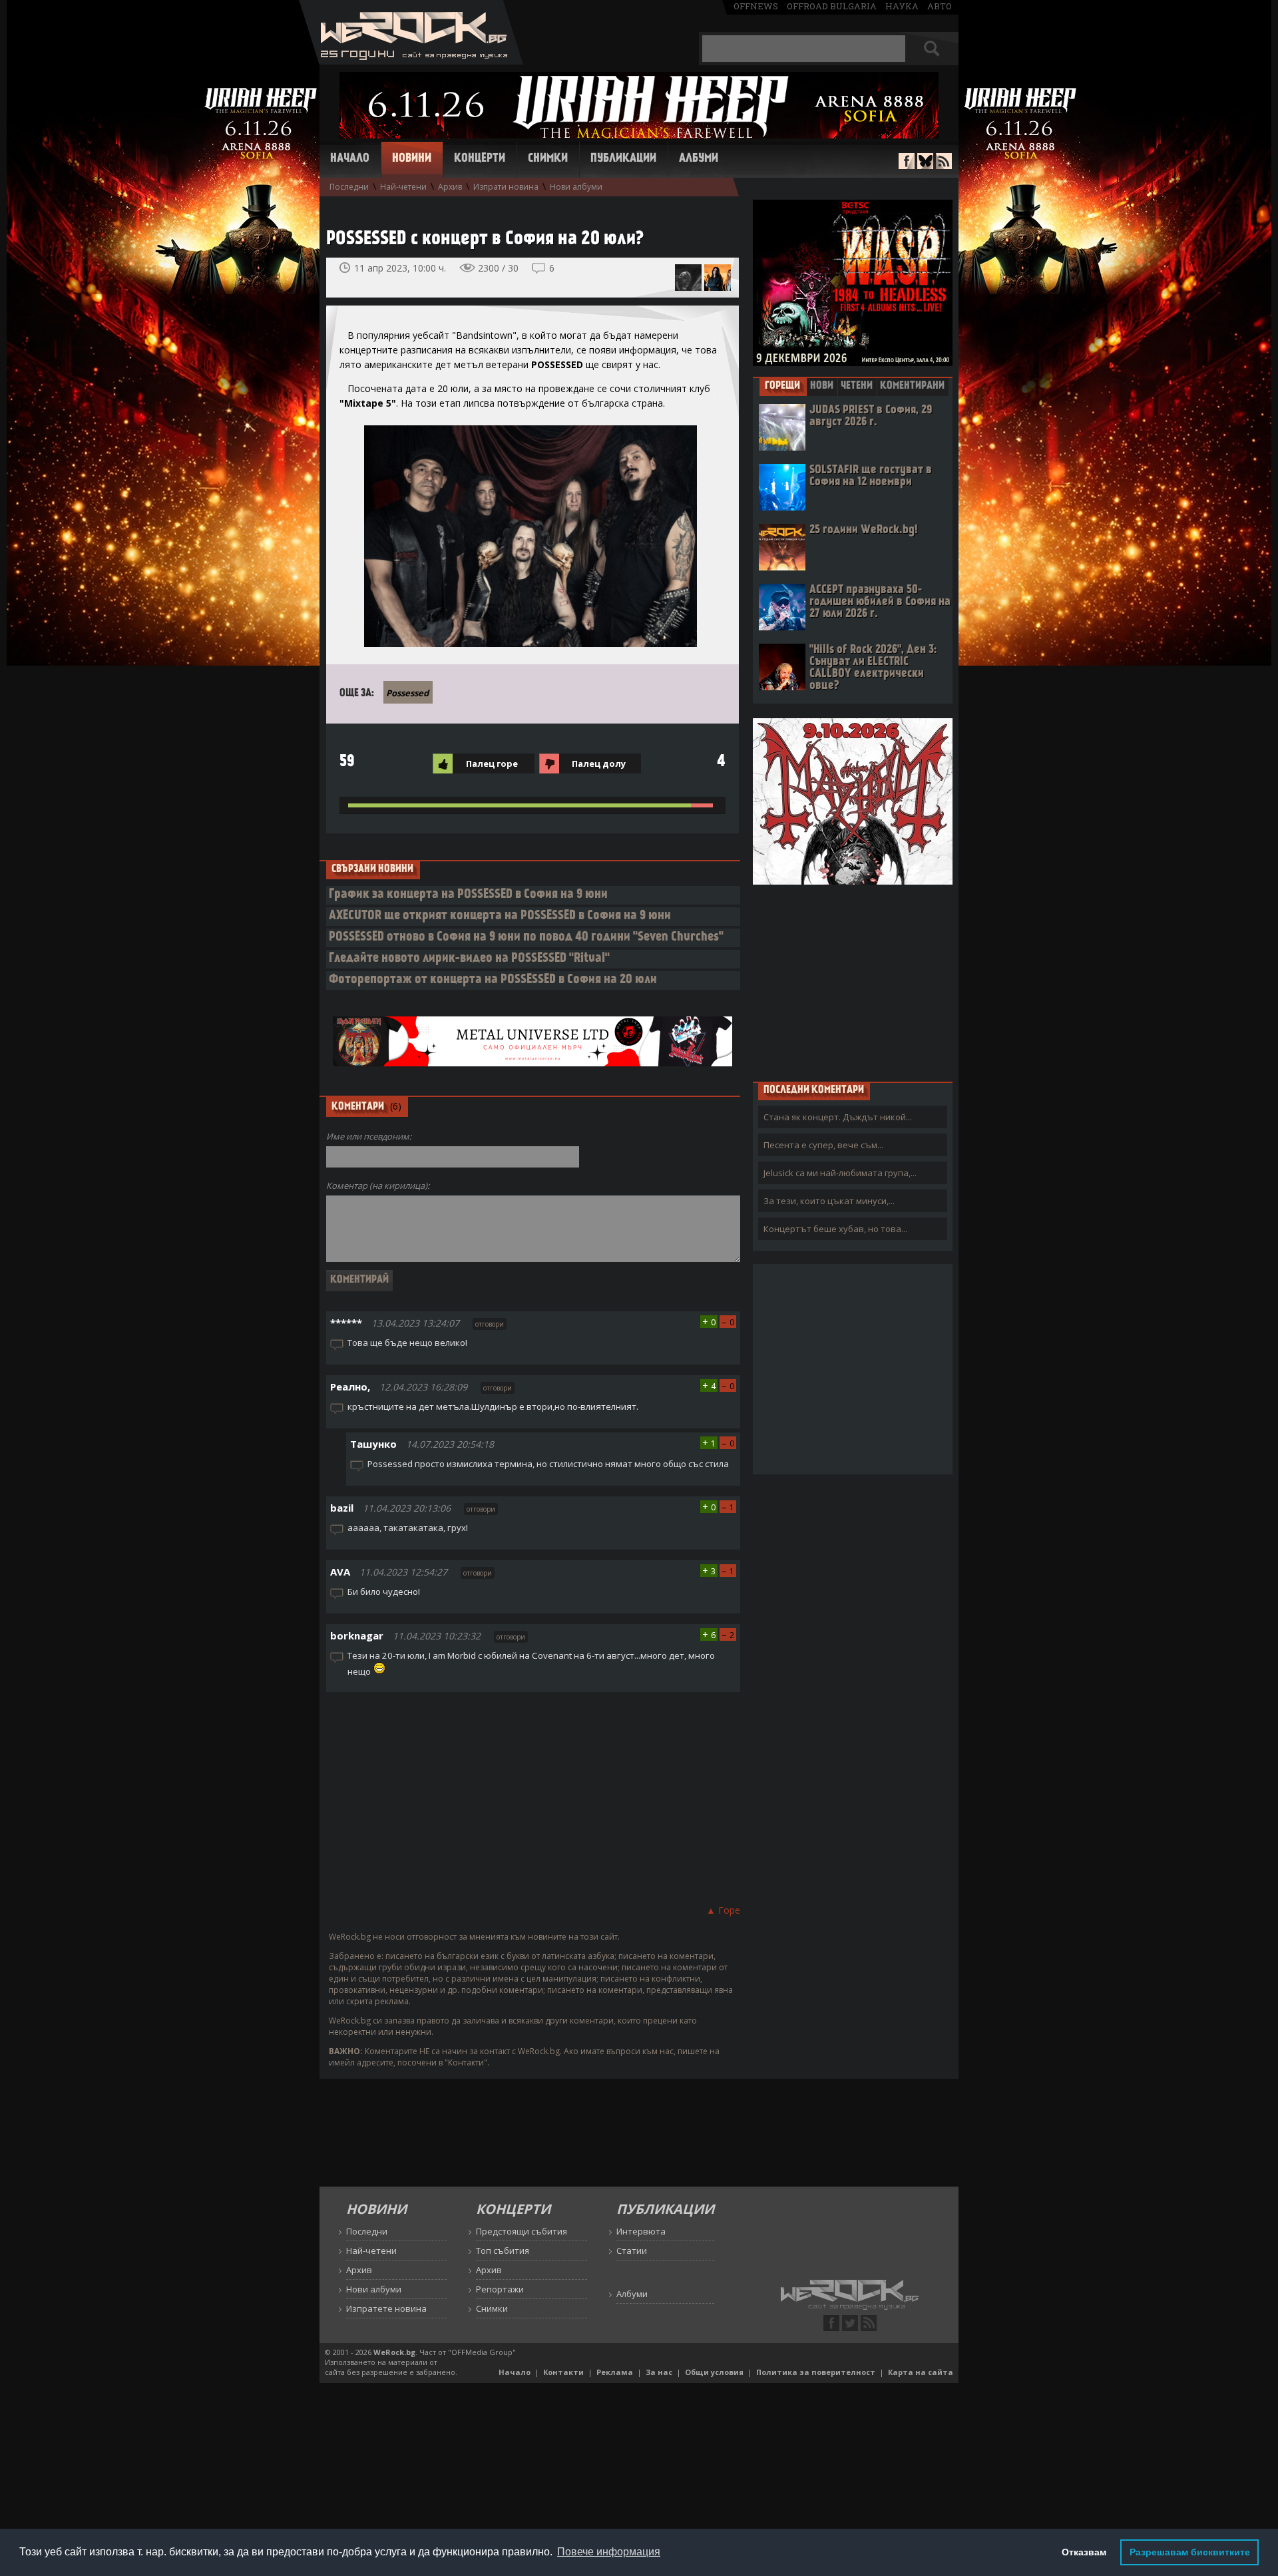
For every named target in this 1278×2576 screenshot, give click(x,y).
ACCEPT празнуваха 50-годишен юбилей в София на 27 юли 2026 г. (880, 602)
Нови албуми (576, 187)
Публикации (623, 159)
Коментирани (912, 386)
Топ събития (503, 2251)
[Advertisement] (533, 1796)
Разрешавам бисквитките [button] (1190, 2552)
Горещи (782, 386)
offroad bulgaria (832, 6)
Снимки (548, 159)
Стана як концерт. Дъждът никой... (838, 1117)
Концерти (480, 159)
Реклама (615, 2372)
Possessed (407, 693)
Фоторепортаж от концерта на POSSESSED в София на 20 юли (493, 980)
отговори (490, 1324)
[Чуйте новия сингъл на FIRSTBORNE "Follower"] (688, 278)
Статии (632, 2251)
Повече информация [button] (609, 2552)
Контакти (563, 2372)
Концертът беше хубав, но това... (835, 1229)
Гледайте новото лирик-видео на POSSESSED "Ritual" (469, 959)
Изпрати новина (506, 187)
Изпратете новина (386, 2308)
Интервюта (641, 2231)
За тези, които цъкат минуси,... (829, 1201)
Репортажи (500, 2289)
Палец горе (492, 763)
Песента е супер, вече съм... (823, 1145)
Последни (349, 187)
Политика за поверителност (816, 2372)
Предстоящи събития (522, 2231)
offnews (756, 6)
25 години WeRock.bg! (863, 530)
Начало (350, 159)
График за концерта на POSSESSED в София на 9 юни (468, 895)
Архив (450, 187)
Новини (412, 159)
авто (940, 6)
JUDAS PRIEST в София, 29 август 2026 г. (871, 416)
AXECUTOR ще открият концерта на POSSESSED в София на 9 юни (500, 916)
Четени (857, 386)
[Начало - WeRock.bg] (411, 61)
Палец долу (599, 763)
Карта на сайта (921, 2372)
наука (902, 6)
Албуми (699, 159)
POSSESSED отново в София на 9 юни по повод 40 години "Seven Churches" (526, 938)
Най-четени (403, 187)
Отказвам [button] (1084, 2552)
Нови (822, 386)
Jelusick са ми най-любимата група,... (840, 1173)
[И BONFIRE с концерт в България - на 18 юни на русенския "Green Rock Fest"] (718, 278)
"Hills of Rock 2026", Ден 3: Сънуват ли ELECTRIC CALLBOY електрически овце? (873, 668)
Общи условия (714, 2372)
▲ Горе (723, 1910)
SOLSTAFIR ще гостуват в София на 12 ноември (871, 476)
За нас (659, 2372)
